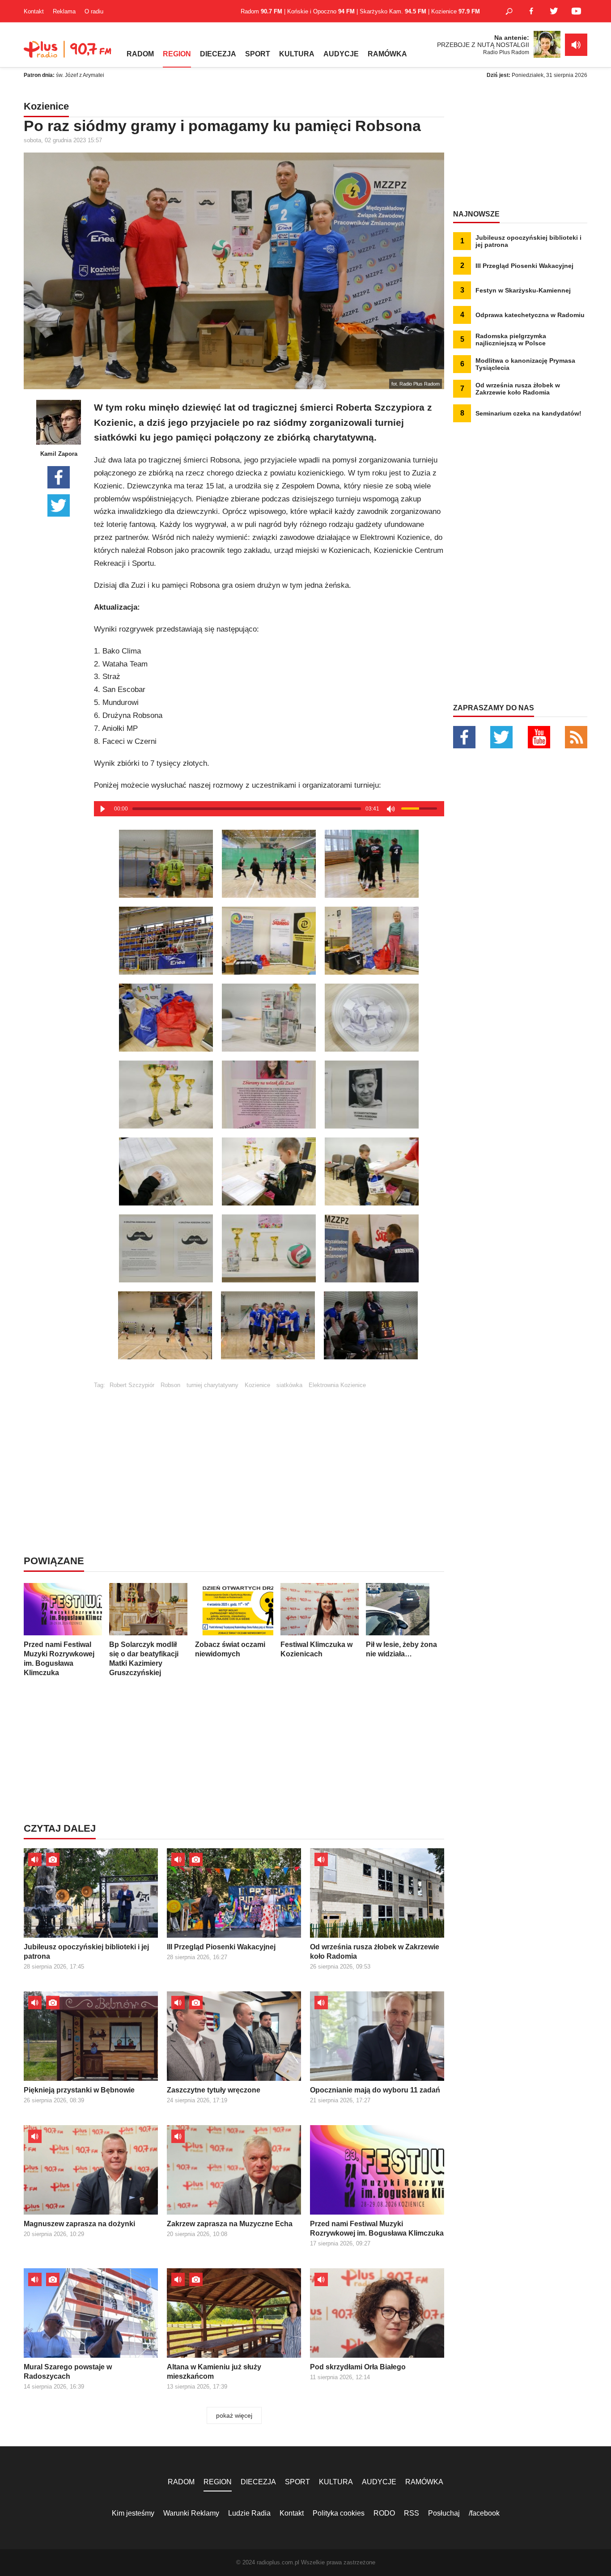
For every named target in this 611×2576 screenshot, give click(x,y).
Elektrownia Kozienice (337, 1385)
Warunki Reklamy (191, 2513)
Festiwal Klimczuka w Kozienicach (316, 1649)
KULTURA (297, 54)
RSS (412, 2513)
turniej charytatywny (212, 1385)
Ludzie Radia (249, 2513)
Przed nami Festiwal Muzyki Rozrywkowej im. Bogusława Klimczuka (59, 1659)
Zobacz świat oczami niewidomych (230, 1649)
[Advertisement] (269, 1451)
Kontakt (34, 11)
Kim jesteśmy (133, 2513)
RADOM (140, 54)
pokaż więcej (234, 2415)
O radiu (94, 11)
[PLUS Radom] (68, 54)
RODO (384, 2513)
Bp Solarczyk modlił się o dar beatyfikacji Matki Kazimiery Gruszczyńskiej (144, 1659)
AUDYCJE (341, 54)
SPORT (258, 54)
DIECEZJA (218, 54)
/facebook (484, 2513)
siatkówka (289, 1385)
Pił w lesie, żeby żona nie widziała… (401, 1649)
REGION (177, 54)
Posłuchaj (444, 2513)
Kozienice (257, 1385)
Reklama (64, 11)
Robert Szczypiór (132, 1385)
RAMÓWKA (387, 54)
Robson (170, 1385)
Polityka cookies (339, 2513)
